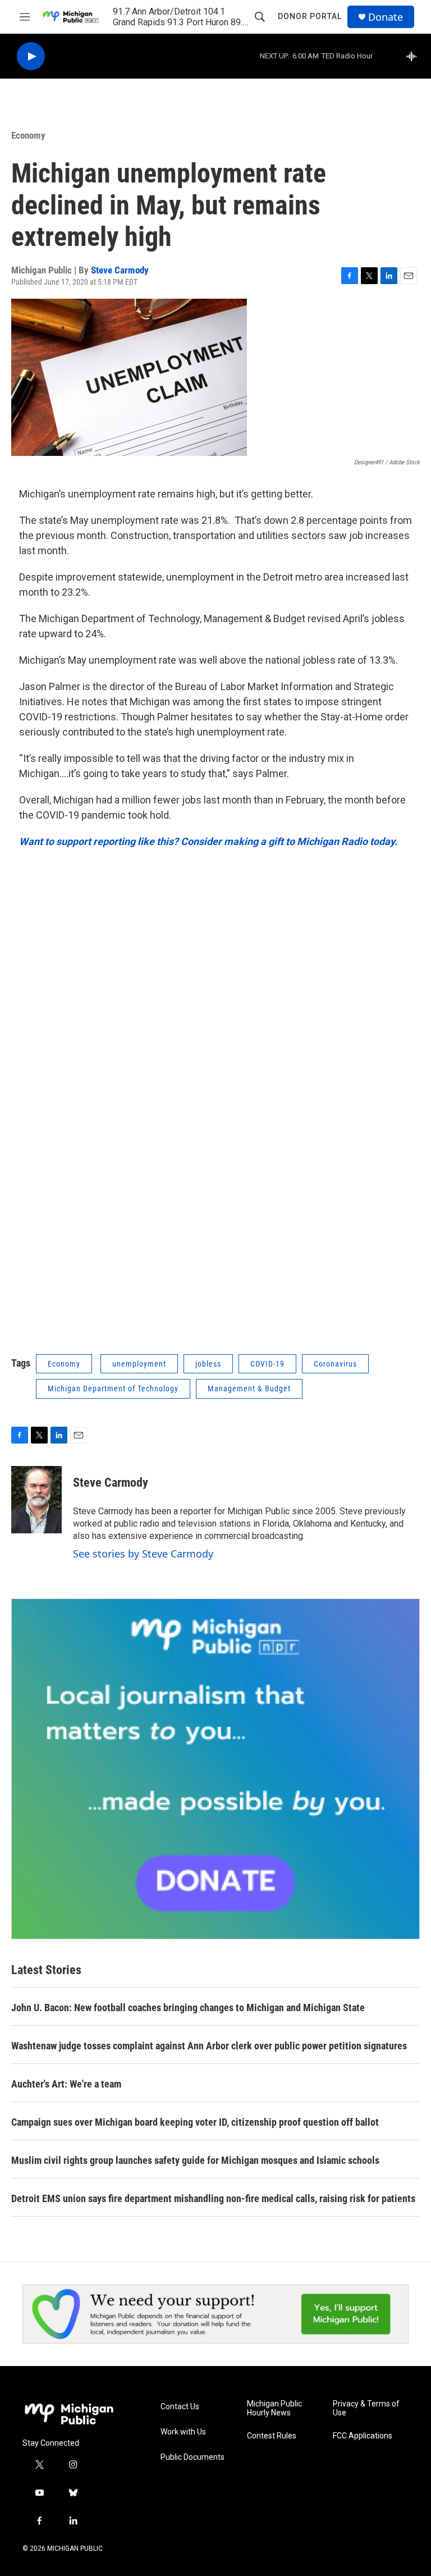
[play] (31, 56)
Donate (386, 17)
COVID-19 (267, 1364)
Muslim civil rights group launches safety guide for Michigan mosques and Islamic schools (195, 2160)
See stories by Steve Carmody (143, 1554)
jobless (208, 1364)
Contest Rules (272, 2436)
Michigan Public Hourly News (274, 2408)
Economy (28, 135)
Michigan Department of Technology (113, 1389)
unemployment (139, 1364)
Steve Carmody (120, 270)
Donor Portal (310, 16)
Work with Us (183, 2432)
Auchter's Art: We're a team (66, 2084)
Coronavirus (335, 1364)
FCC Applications (363, 2436)
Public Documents (192, 2457)
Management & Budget (249, 1389)
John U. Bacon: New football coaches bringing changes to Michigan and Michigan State (188, 2008)
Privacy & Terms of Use (366, 2408)
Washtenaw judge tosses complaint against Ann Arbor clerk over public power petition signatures (209, 2046)
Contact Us (180, 2407)
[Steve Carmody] (36, 1500)
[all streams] (414, 56)
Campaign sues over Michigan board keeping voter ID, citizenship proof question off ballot (195, 2122)
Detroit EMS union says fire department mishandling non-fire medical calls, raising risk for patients (213, 2198)
